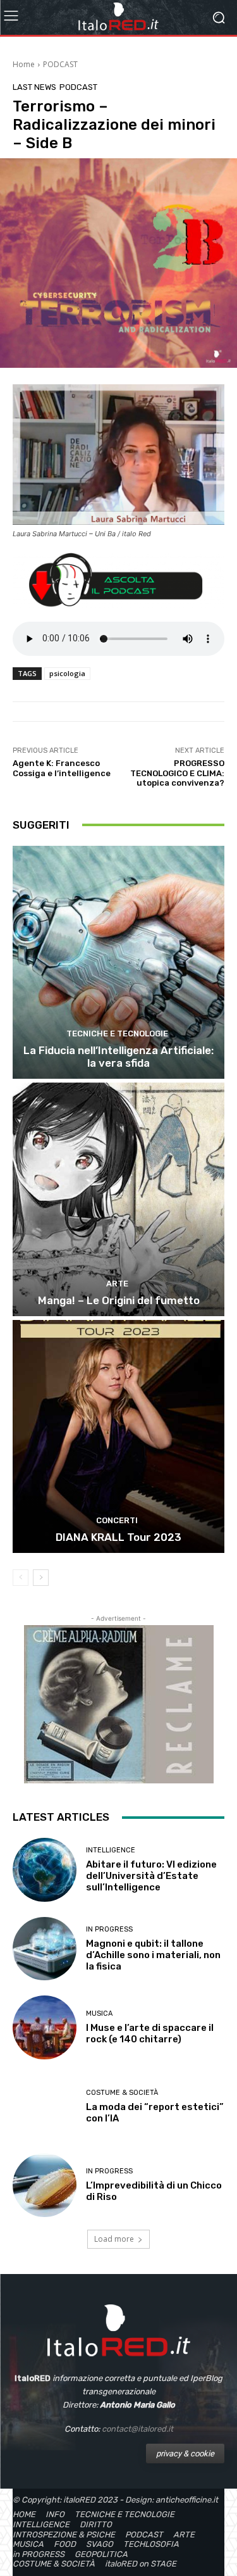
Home (24, 64)
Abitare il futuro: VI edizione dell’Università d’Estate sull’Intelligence (151, 1876)
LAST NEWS (34, 87)
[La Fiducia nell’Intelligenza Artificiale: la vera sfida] (118, 963)
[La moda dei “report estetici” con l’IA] (45, 2107)
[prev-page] (21, 1578)
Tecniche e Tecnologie (117, 1034)
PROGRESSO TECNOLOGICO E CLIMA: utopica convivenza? (177, 773)
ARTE (117, 1284)
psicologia (67, 673)
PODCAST (60, 64)
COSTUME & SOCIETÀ (122, 2093)
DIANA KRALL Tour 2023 (118, 1537)
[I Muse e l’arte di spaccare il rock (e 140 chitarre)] (45, 2027)
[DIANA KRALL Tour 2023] (118, 1437)
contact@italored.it (137, 2429)
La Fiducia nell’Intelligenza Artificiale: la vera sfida (118, 1057)
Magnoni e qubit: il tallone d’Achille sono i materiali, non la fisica (153, 1955)
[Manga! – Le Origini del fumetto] (118, 1199)
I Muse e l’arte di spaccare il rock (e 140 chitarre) (150, 2033)
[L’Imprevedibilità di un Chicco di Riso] (45, 2185)
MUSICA (99, 2014)
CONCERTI (117, 1520)
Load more (114, 2239)
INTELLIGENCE (111, 1850)
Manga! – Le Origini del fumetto (119, 1300)
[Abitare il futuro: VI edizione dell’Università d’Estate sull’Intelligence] (45, 1870)
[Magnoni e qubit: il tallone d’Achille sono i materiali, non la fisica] (45, 1949)
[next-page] (41, 1578)
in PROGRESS (109, 1929)
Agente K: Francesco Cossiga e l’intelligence (62, 768)
